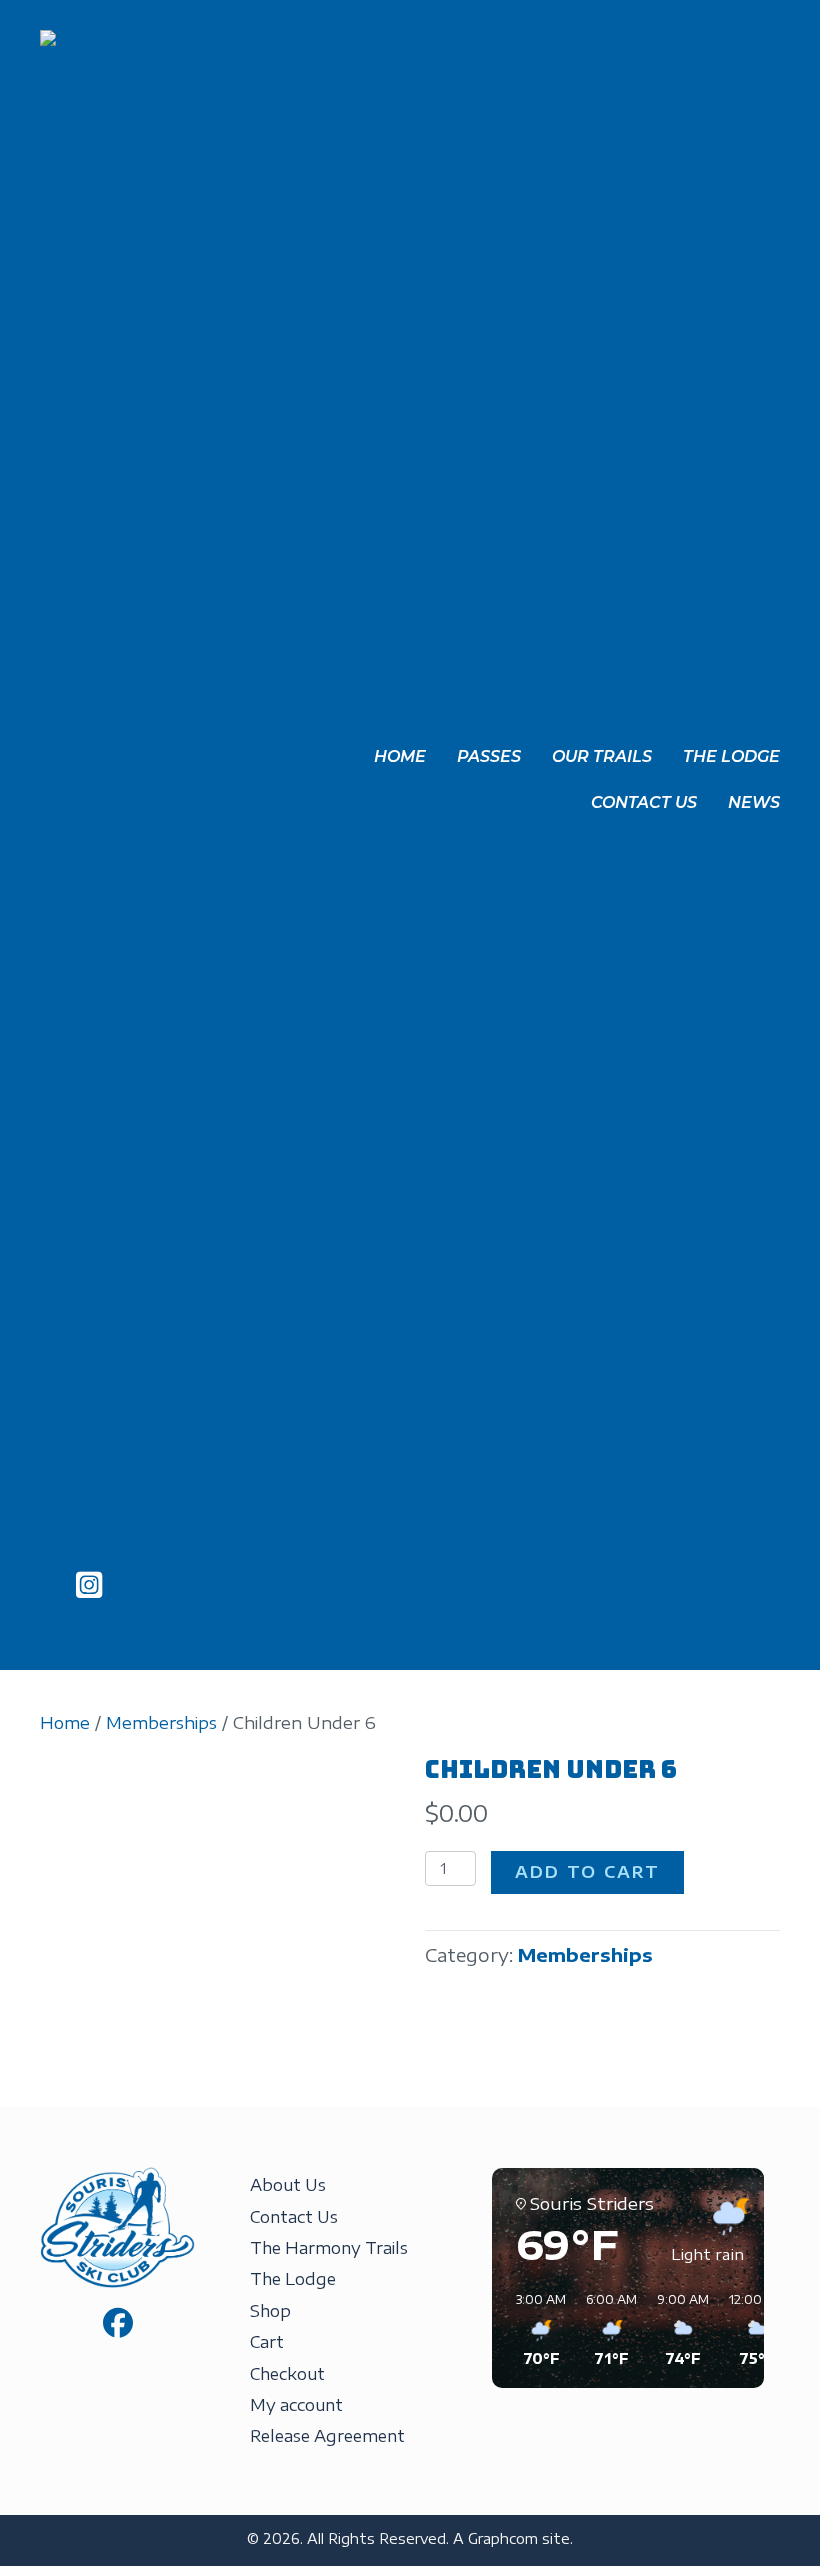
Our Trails (602, 756)
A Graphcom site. (513, 2538)
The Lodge (731, 756)
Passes (489, 756)
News (754, 802)
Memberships (161, 1722)
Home (400, 756)
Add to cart (587, 1872)
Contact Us (644, 802)
